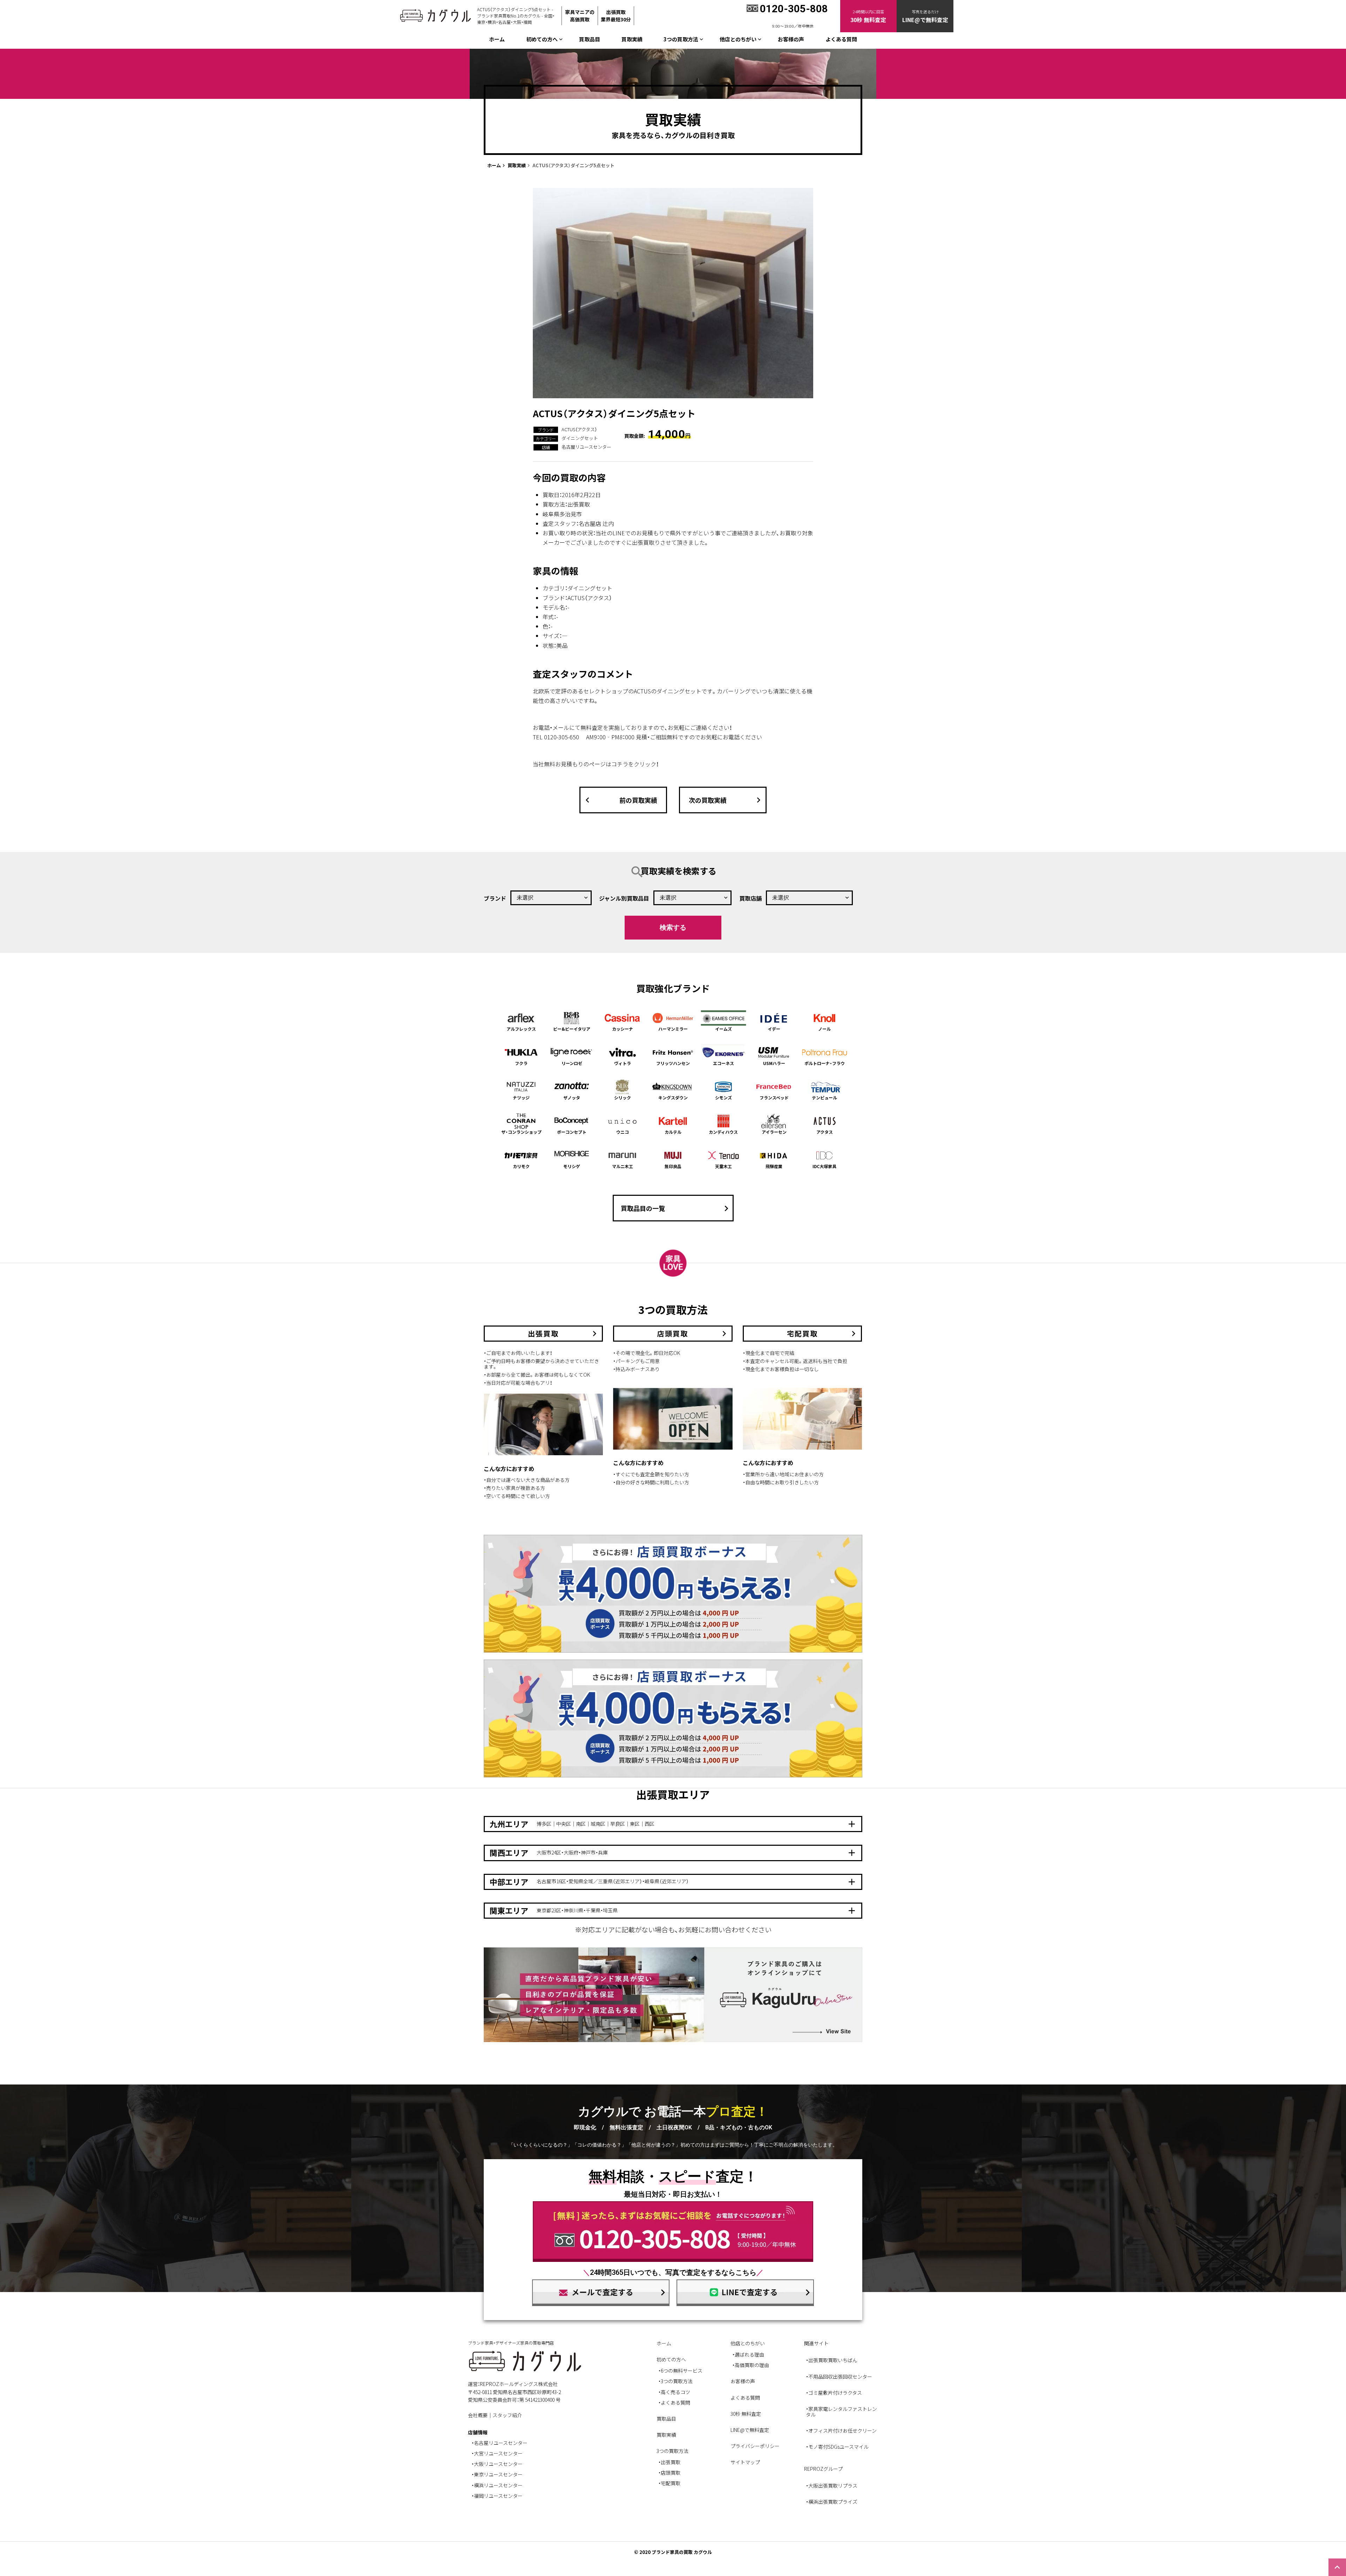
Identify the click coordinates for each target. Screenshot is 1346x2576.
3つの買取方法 (677, 2381)
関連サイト (816, 2343)
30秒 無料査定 (746, 2414)
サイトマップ (745, 2462)
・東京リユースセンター (497, 2474)
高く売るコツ (675, 2392)
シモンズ (723, 1097)
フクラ (521, 1063)
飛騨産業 (774, 1166)
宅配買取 (671, 2483)
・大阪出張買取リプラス (832, 2486)
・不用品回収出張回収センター (839, 2377)
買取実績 (632, 39)
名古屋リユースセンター (586, 447)
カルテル (673, 1132)
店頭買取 (671, 2473)
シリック (623, 1097)
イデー (774, 1029)
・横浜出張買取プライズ (832, 2502)
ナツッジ (521, 1097)
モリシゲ (572, 1166)
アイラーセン (774, 1132)
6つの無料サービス (682, 2371)
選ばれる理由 (749, 2354)
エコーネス (723, 1063)
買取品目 (590, 39)
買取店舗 (750, 898)
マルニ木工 (623, 1166)
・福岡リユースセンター (497, 2496)
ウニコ (623, 1132)
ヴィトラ (623, 1063)
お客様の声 (791, 39)
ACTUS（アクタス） (579, 429)
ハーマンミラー (673, 1029)
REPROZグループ (823, 2469)
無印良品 (673, 1166)
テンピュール (824, 1097)
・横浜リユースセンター (497, 2485)
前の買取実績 (620, 800)
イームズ (723, 1029)
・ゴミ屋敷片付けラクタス (834, 2393)
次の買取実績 (726, 800)
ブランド (495, 898)
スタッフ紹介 (507, 2415)
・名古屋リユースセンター (499, 2443)
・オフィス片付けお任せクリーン (841, 2431)
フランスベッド (774, 1097)
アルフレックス (521, 1029)
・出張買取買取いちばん (832, 2360)
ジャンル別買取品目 (624, 898)
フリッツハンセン (673, 1063)
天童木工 (723, 1166)
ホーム (497, 39)
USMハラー (774, 1063)
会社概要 (478, 2415)
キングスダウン (673, 1097)
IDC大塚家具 (824, 1166)
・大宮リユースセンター (497, 2453)
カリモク (521, 1166)
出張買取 (671, 2462)
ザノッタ (572, 1097)
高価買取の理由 (752, 2365)
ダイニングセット (580, 438)
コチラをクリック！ (635, 764)
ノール (824, 1029)
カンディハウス (723, 1132)
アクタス (825, 1132)
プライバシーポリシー (755, 2446)
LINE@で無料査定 (750, 2430)
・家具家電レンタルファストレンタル (841, 2412)
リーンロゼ (572, 1063)
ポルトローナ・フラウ (825, 1063)
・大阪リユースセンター (497, 2464)
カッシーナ (623, 1029)
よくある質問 (841, 39)
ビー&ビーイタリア (572, 1029)
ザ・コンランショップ (521, 1132)
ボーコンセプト (572, 1132)
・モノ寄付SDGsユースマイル (837, 2447)
